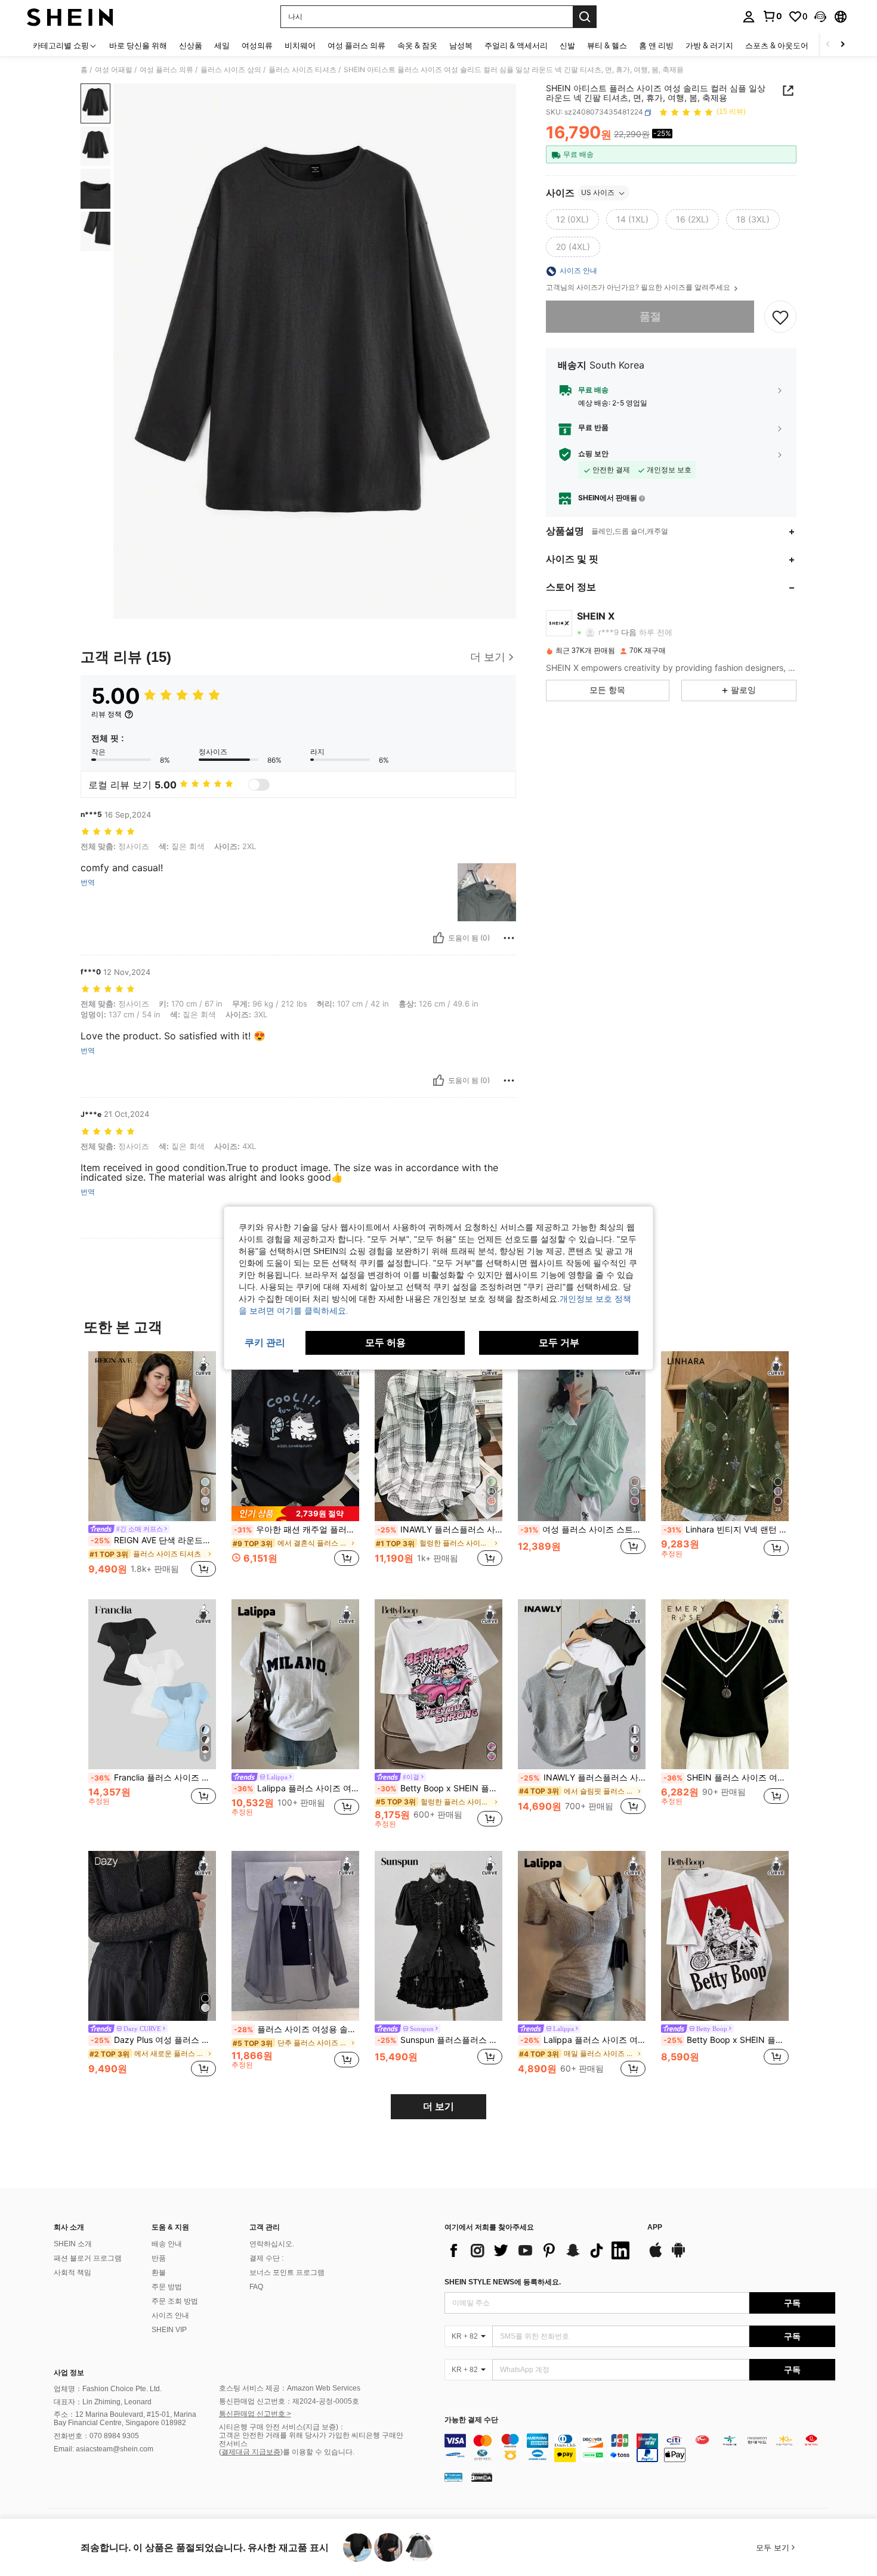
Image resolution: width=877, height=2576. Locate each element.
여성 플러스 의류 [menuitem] (356, 45)
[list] (540, 2250)
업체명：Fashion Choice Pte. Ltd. (108, 2389)
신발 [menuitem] (567, 45)
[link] (772, 16)
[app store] (656, 2256)
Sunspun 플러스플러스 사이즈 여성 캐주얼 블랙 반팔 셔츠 (440, 2040)
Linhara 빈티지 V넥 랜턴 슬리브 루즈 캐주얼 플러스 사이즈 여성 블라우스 (726, 1529)
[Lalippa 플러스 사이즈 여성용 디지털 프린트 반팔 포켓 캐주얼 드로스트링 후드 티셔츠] (295, 1684)
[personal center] (749, 17)
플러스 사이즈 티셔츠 (302, 70)
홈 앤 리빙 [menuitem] (656, 45)
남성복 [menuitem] (461, 45)
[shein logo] (70, 17)
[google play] (678, 2256)
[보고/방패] (509, 938)
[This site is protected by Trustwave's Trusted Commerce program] (453, 2477)
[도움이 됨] (438, 938)
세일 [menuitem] (222, 45)
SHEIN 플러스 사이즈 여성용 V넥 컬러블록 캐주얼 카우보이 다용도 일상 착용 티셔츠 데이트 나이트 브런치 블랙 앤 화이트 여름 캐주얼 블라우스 (726, 1778)
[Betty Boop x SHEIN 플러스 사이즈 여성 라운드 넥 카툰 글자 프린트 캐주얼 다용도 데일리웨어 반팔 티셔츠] (438, 1684)
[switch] (259, 785)
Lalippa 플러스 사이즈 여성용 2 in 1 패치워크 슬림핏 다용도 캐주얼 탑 (583, 2040)
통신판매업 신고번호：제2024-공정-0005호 (289, 2401)
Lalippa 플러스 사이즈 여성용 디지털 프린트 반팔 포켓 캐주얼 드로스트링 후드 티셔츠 (297, 1788)
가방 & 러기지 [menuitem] (709, 45)
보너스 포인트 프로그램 (287, 2272)
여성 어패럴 (114, 70)
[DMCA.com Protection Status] (482, 2477)
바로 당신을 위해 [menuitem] (138, 45)
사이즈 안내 (170, 2315)
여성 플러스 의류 (166, 70)
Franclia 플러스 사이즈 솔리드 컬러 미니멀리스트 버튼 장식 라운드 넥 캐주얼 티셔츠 (153, 1778)
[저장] (780, 317)
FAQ (256, 2287)
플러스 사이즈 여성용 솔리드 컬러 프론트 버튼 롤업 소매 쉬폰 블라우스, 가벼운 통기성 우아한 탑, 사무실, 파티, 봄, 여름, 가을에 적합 (297, 2029)
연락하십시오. (272, 2244)
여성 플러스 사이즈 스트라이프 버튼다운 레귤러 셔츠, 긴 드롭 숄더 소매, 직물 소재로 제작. (583, 1529)
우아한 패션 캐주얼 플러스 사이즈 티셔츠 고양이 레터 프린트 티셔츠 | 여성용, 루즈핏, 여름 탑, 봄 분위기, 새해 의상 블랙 (297, 1529)
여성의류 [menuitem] (257, 45)
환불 (159, 2272)
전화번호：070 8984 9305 (96, 2436)
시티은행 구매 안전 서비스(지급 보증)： (282, 2427)
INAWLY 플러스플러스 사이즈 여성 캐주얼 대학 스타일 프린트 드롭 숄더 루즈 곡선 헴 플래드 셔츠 (440, 1529)
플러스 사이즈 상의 (231, 70)
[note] (295, 1514)
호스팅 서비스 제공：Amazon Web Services (290, 2388)
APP (655, 2227)
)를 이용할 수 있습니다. (317, 2452)
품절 (650, 317)
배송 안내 (167, 2244)
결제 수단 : (266, 2258)
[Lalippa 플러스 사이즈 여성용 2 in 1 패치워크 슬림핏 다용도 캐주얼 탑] (582, 1936)
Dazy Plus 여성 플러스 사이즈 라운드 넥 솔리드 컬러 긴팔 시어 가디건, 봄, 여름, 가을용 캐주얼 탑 (153, 2040)
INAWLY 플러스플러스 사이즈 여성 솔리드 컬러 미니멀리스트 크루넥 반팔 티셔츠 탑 (583, 1778)
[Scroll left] (828, 45)
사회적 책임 (72, 2272)
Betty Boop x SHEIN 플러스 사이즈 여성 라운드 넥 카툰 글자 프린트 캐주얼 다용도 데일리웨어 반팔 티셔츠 (440, 1788)
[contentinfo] (640, 2448)
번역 (88, 883)
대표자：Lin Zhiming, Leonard (103, 2402)
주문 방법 (167, 2287)
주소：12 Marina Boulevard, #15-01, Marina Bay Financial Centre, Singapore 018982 (125, 2419)
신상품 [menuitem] (191, 45)
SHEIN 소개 (73, 2244)
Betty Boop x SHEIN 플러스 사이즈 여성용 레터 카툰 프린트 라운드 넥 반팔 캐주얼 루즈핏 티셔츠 (726, 2040)
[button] (820, 17)
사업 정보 (69, 2373)
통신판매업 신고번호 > (255, 2414)
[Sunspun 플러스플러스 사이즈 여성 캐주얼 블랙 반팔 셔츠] (438, 1936)
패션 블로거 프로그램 (88, 2258)
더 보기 (438, 2106)
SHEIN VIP (169, 2330)
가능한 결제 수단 (471, 2420)
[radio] (572, 220)
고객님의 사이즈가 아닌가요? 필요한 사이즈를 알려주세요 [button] (639, 288)
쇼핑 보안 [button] (593, 454)
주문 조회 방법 (175, 2301)
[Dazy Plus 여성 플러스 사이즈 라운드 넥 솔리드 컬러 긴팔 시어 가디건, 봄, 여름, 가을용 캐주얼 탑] (152, 1936)
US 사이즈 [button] (598, 193)
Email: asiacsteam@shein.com (104, 2449)
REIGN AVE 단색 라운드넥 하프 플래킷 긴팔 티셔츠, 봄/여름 (153, 1540)
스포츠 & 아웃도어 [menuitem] (777, 45)
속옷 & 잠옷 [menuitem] (417, 45)
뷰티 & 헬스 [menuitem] (607, 45)
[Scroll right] (842, 45)
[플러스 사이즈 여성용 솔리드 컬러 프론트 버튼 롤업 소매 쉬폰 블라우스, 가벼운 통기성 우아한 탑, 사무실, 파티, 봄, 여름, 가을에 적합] (295, 1936)
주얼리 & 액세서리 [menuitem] (516, 45)
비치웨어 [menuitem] (300, 45)
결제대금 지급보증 (251, 2452)
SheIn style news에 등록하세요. (503, 2282)
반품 (159, 2258)
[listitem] (152, 1466)
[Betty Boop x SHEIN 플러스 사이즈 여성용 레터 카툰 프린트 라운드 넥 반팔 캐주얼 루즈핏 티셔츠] (725, 1936)
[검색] (585, 17)
